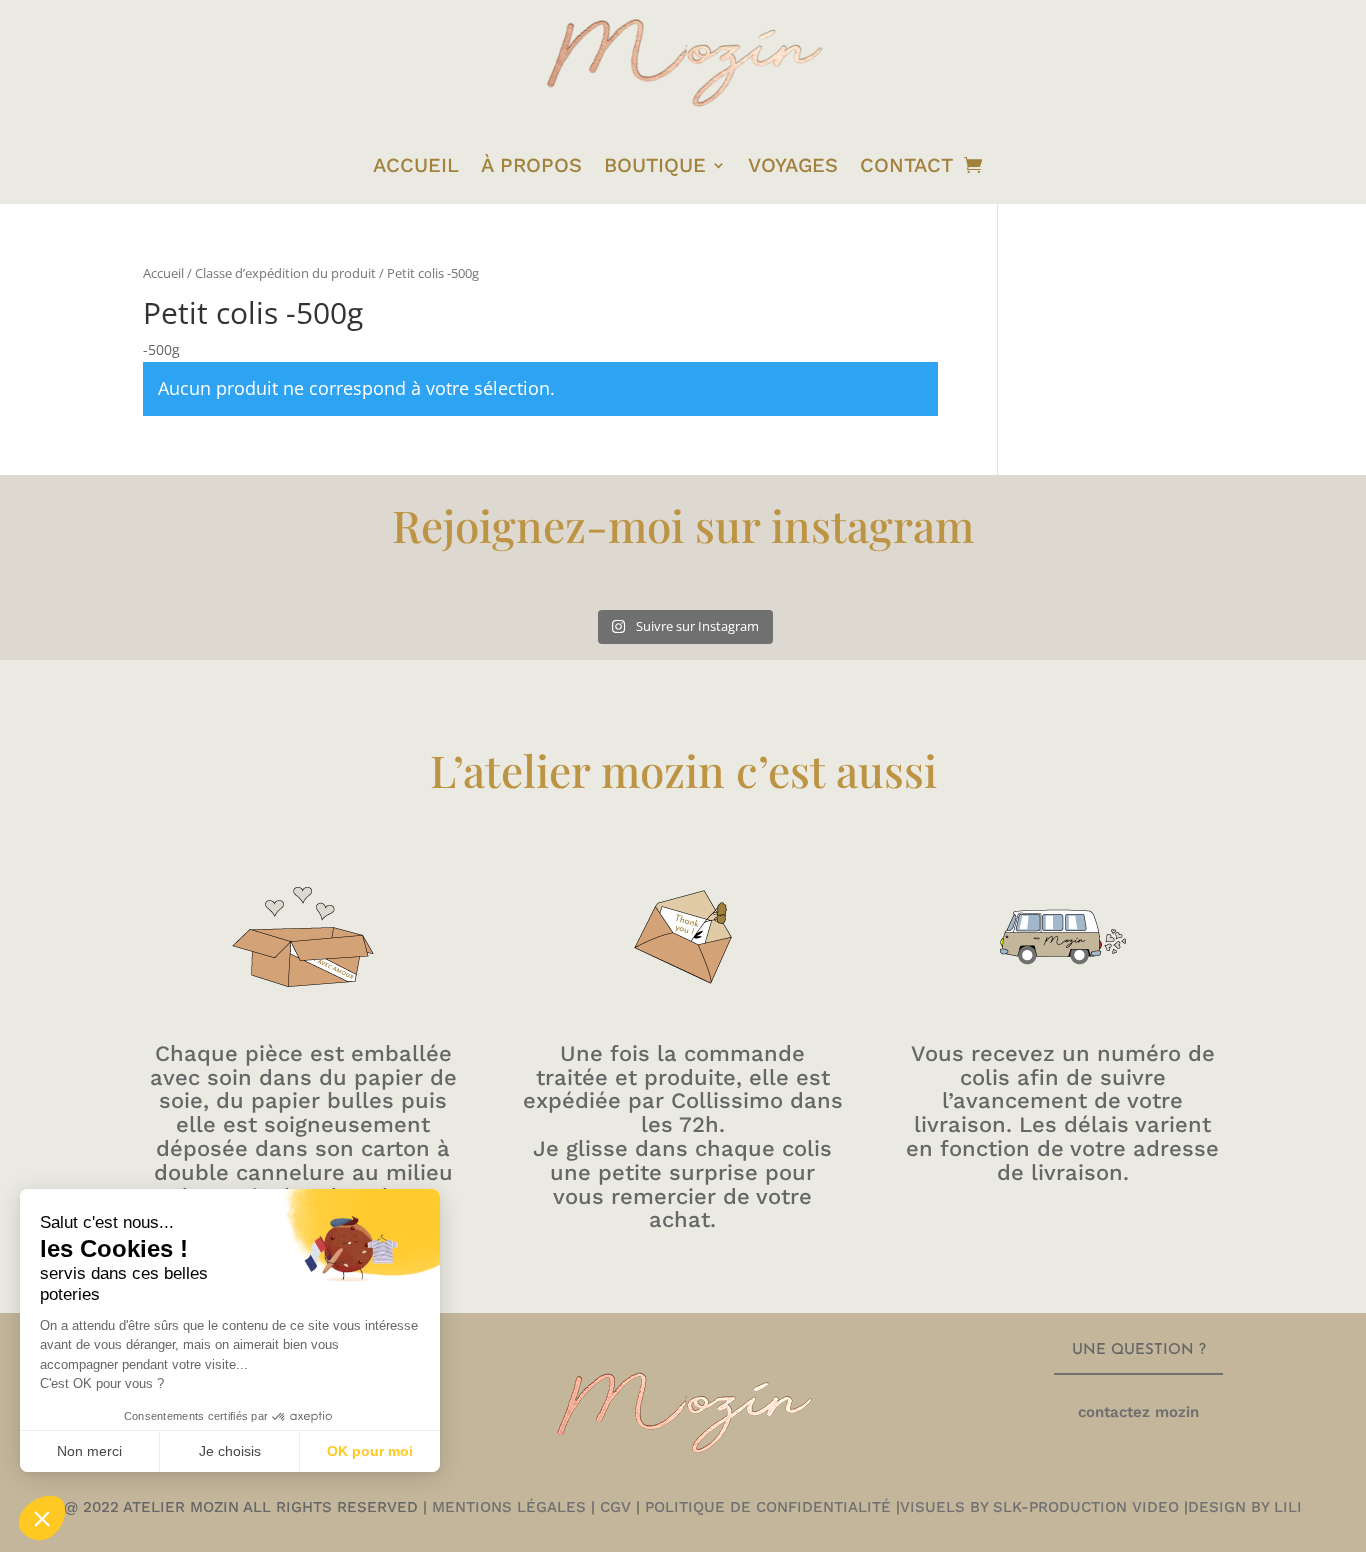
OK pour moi (370, 1451)
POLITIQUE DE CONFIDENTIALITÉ (768, 1507)
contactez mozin (1138, 1412)
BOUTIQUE (655, 165)
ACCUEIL (416, 165)
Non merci (89, 1451)
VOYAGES (793, 165)
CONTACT (906, 165)
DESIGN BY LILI (1245, 1507)
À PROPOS (531, 165)
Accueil (163, 273)
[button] (42, 1518)
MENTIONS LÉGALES (506, 1507)
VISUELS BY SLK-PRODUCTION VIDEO (1039, 1507)
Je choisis (230, 1451)
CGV (615, 1507)
